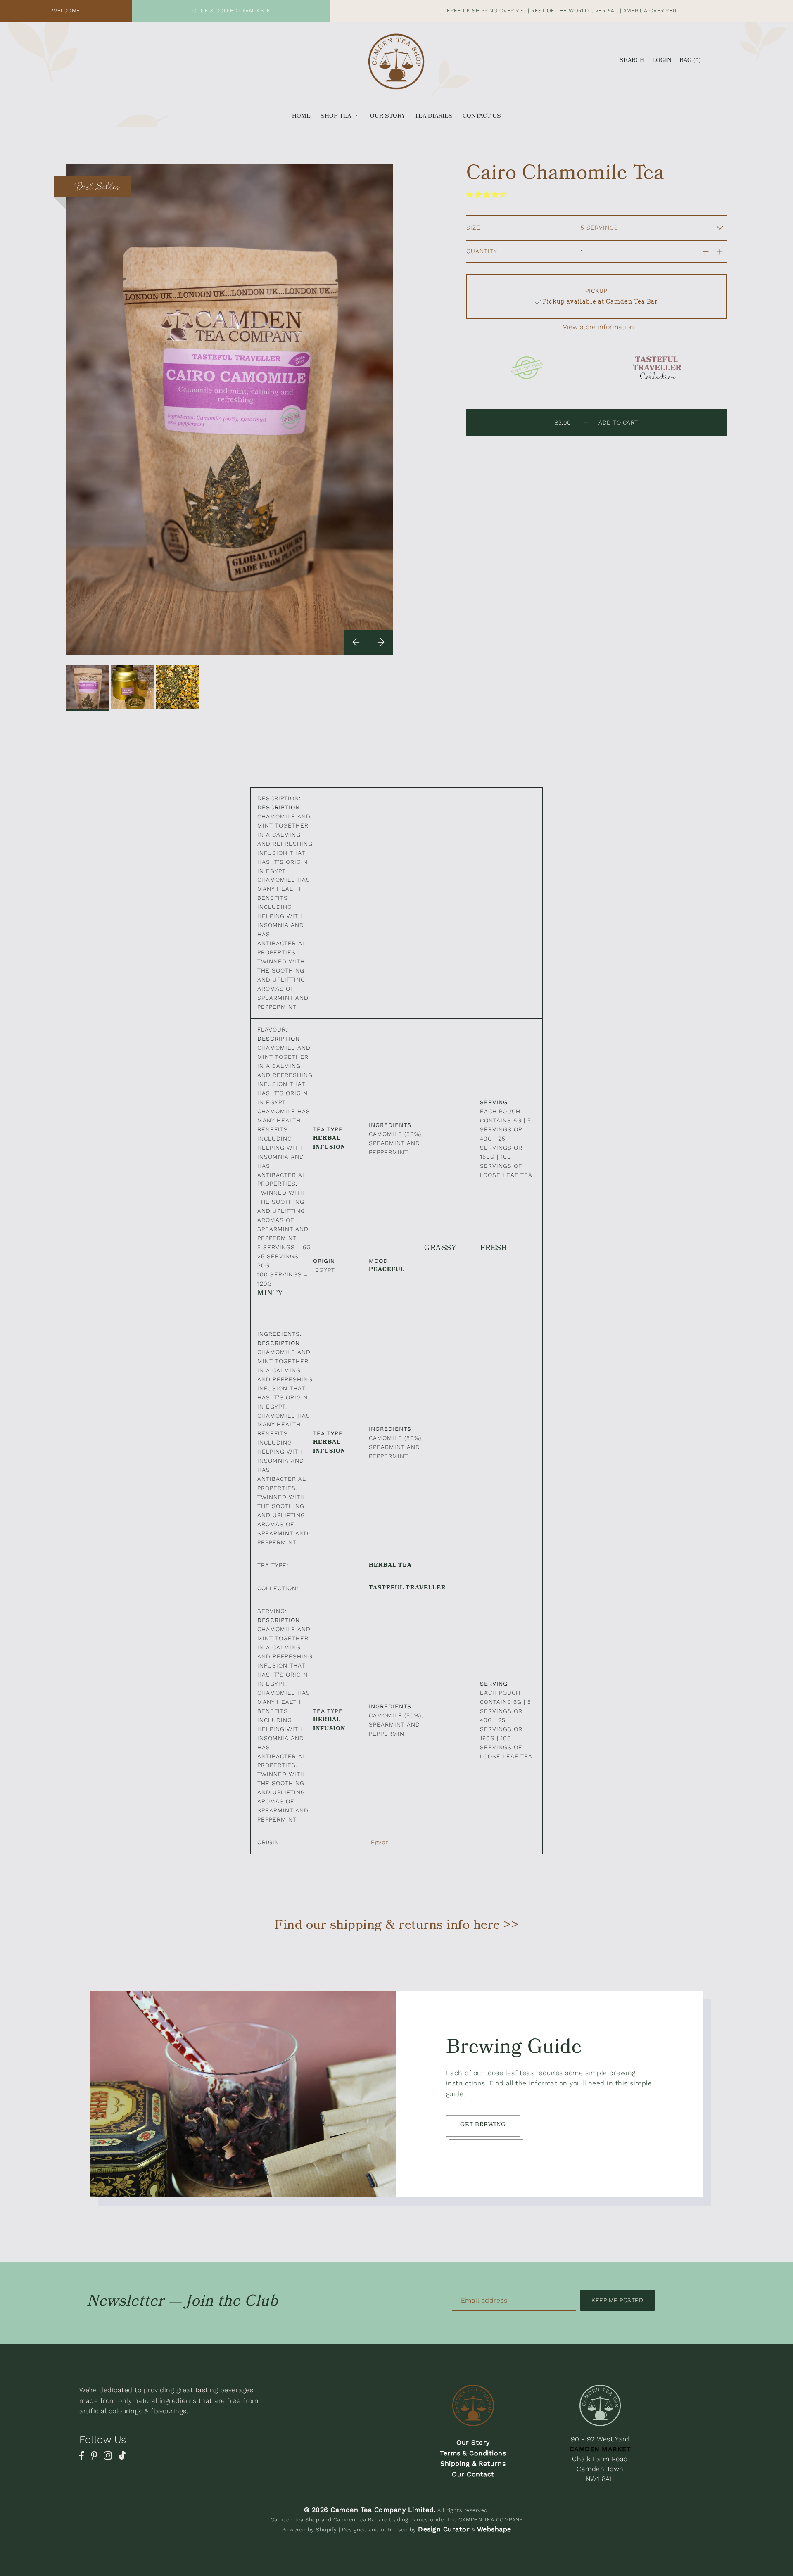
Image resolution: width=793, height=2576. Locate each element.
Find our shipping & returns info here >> (396, 1926)
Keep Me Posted (617, 2300)
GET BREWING (483, 2126)
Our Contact (473, 2474)
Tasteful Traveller (407, 1589)
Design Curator (444, 2529)
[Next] (381, 642)
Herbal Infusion (329, 1143)
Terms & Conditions (473, 2453)
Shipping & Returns (473, 2463)
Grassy (440, 1249)
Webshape (494, 2529)
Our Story (473, 2442)
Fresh (494, 1249)
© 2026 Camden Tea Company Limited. (370, 2510)
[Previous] (356, 642)
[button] (488, 195)
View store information (598, 327)
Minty (270, 1294)
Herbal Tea (390, 1566)
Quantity (482, 251)
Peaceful (387, 1270)
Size (473, 228)
